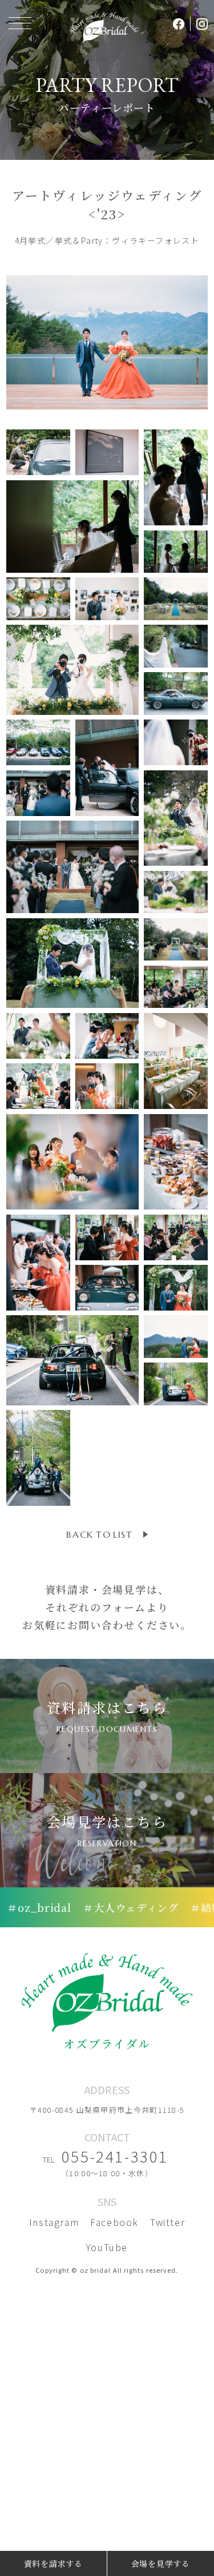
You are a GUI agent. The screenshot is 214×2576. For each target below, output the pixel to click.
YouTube (107, 2247)
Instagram (54, 2222)
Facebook (114, 2222)
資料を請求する (53, 2563)
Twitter (167, 2222)
